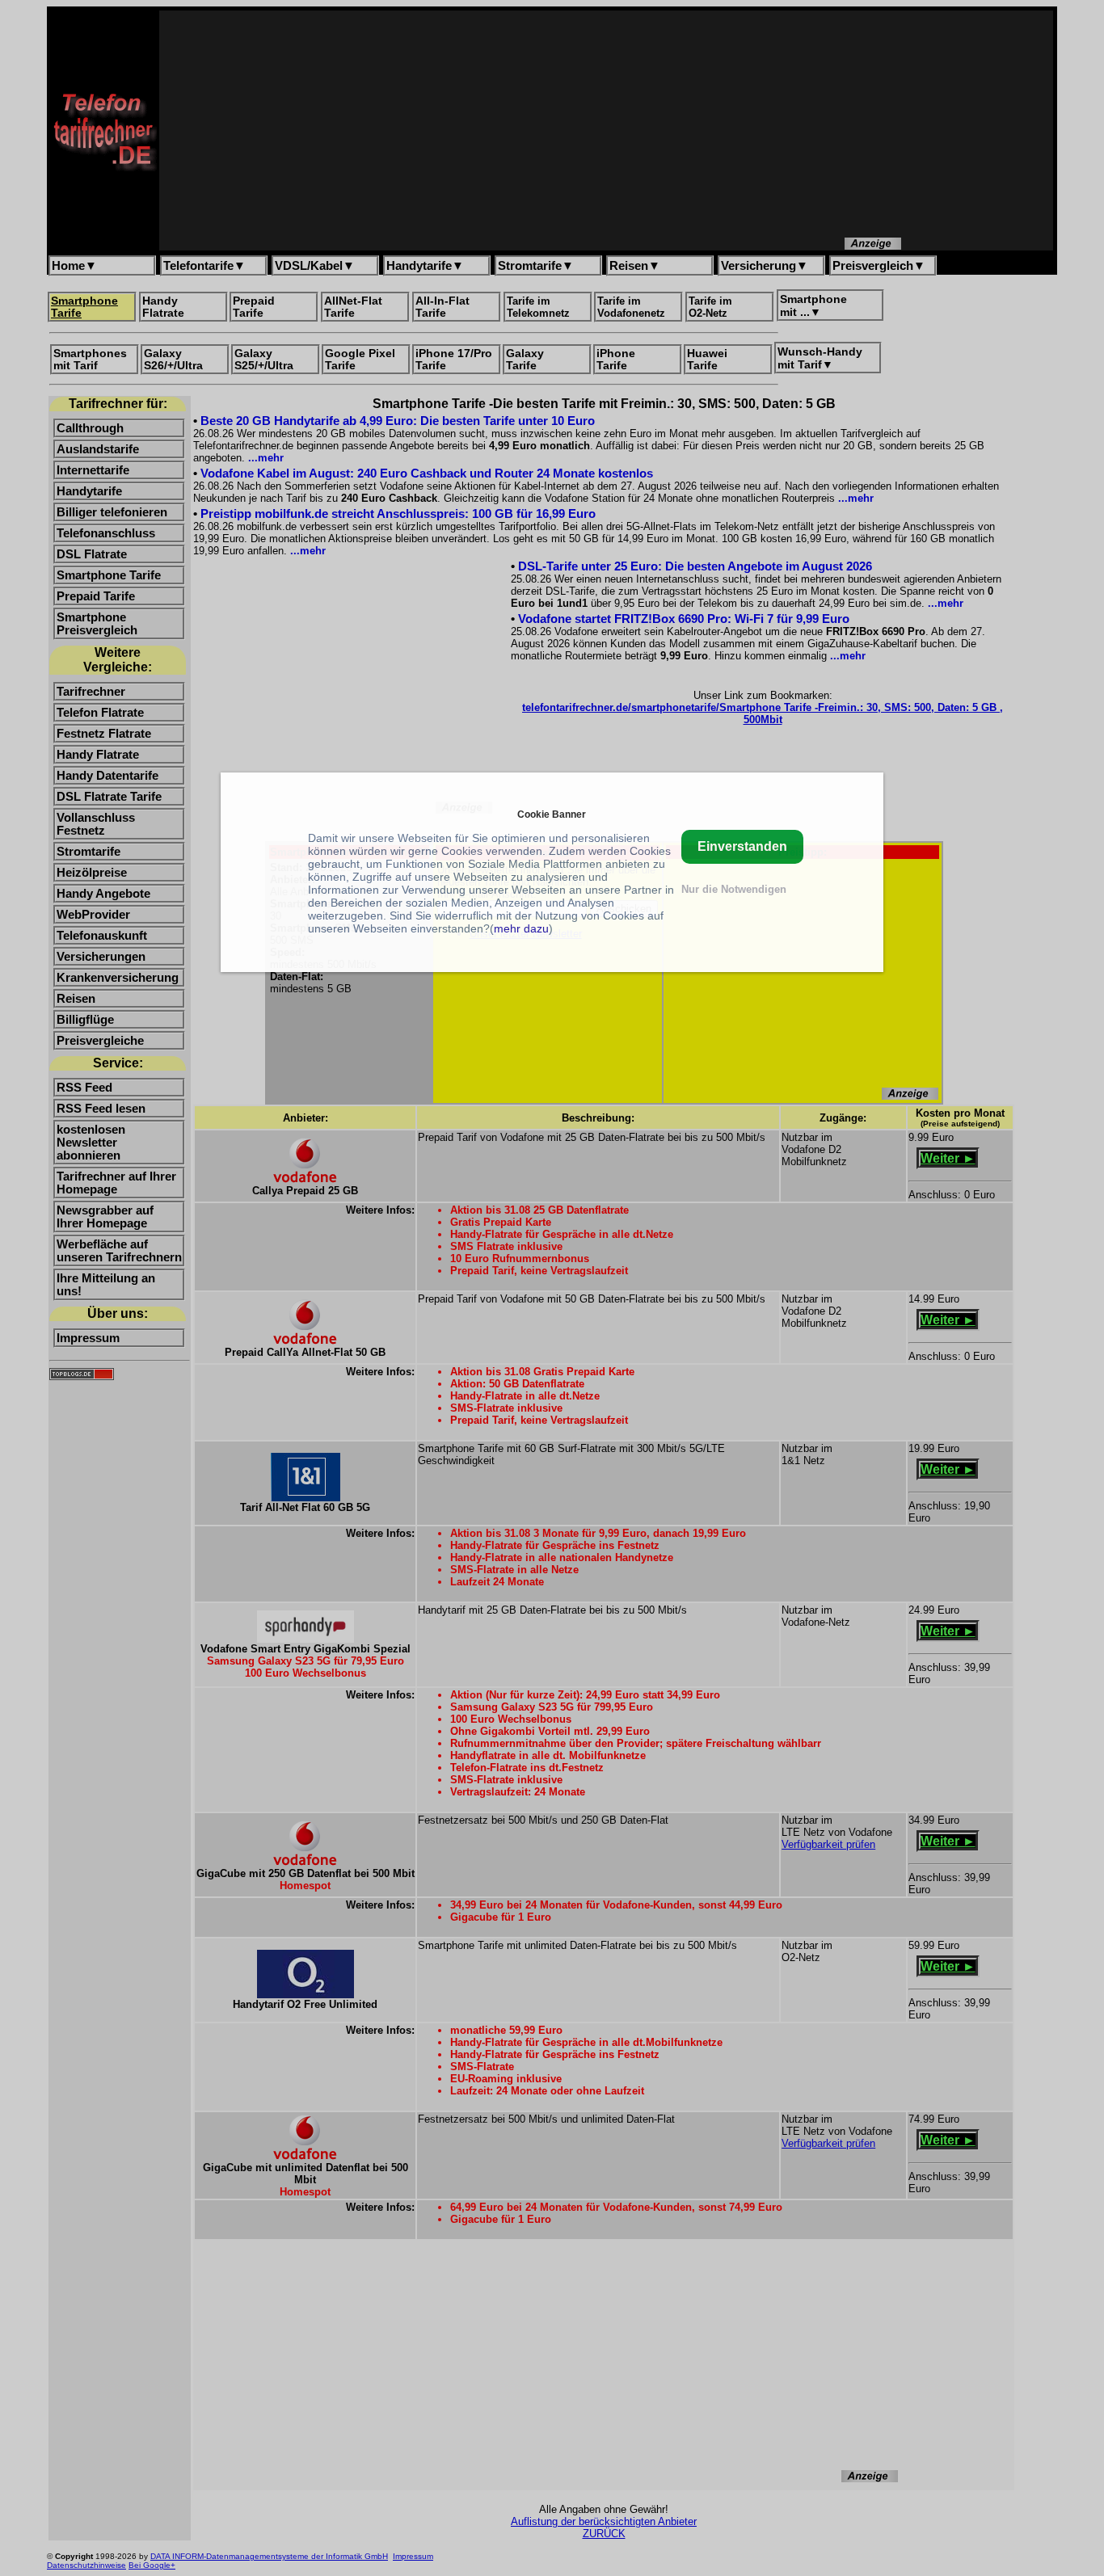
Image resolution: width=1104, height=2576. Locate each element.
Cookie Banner (552, 814)
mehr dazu (521, 928)
